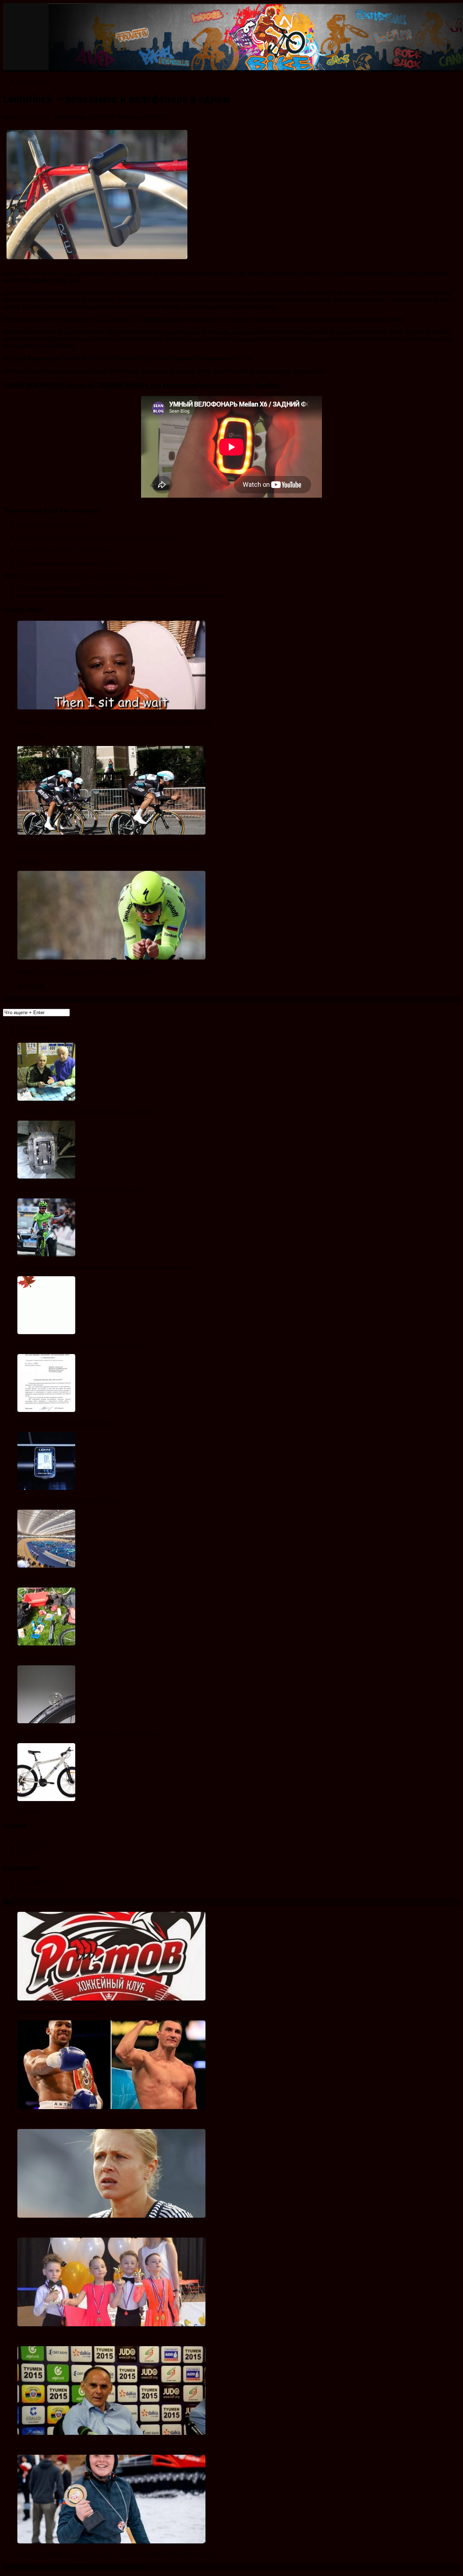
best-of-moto (35, 117)
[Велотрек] (46, 1566)
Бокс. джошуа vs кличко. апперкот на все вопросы (77, 2120)
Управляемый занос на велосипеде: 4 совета (70, 563)
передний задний (86, 576)
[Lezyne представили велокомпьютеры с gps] (46, 1488)
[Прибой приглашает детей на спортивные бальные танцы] (111, 2324)
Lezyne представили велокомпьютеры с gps (70, 1500)
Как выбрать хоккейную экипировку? (60, 2011)
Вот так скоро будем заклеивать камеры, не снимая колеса (88, 1734)
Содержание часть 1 (41, 1882)
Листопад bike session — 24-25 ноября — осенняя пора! (82, 1345)
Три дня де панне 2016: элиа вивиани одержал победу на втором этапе (109, 847)
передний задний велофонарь (140, 576)
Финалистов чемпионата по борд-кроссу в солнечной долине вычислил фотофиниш (115, 2554)
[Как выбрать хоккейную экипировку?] (111, 1999)
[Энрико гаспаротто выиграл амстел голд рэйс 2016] (111, 958)
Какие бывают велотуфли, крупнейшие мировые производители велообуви (115, 722)
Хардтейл (29, 1812)
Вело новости (33, 81)
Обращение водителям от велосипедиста (66, 1423)
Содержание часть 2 (41, 1889)
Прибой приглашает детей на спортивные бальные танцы (84, 2337)
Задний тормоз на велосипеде (53, 525)
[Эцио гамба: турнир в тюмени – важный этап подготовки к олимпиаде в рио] (111, 2433)
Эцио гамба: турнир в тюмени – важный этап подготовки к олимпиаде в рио (106, 2446)
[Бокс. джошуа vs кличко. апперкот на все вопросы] (111, 2107)
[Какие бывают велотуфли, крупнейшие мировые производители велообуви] (111, 707)
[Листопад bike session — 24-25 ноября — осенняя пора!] (46, 1332)
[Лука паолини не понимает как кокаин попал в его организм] (46, 1099)
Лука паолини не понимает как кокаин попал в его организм (87, 1111)
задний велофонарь (43, 576)
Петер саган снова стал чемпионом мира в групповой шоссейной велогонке (107, 1267)
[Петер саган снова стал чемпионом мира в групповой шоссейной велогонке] (46, 1254)
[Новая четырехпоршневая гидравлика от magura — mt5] (46, 1177)
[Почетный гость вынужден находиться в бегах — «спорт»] (111, 2216)
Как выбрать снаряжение (47, 1656)
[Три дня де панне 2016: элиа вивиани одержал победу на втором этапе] (111, 833)
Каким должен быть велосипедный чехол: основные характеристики (98, 538)
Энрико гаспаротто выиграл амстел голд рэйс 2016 (84, 972)
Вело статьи (32, 1847)
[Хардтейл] (46, 1799)
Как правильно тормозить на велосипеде (65, 550)
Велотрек (29, 1578)
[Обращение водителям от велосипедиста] (46, 1410)
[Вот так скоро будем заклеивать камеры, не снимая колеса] (46, 1721)
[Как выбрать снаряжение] (46, 1643)
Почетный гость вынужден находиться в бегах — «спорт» (85, 2228)
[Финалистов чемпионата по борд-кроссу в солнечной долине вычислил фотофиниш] (111, 2541)
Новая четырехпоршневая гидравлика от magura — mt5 (82, 1189)
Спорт (24, 1854)
